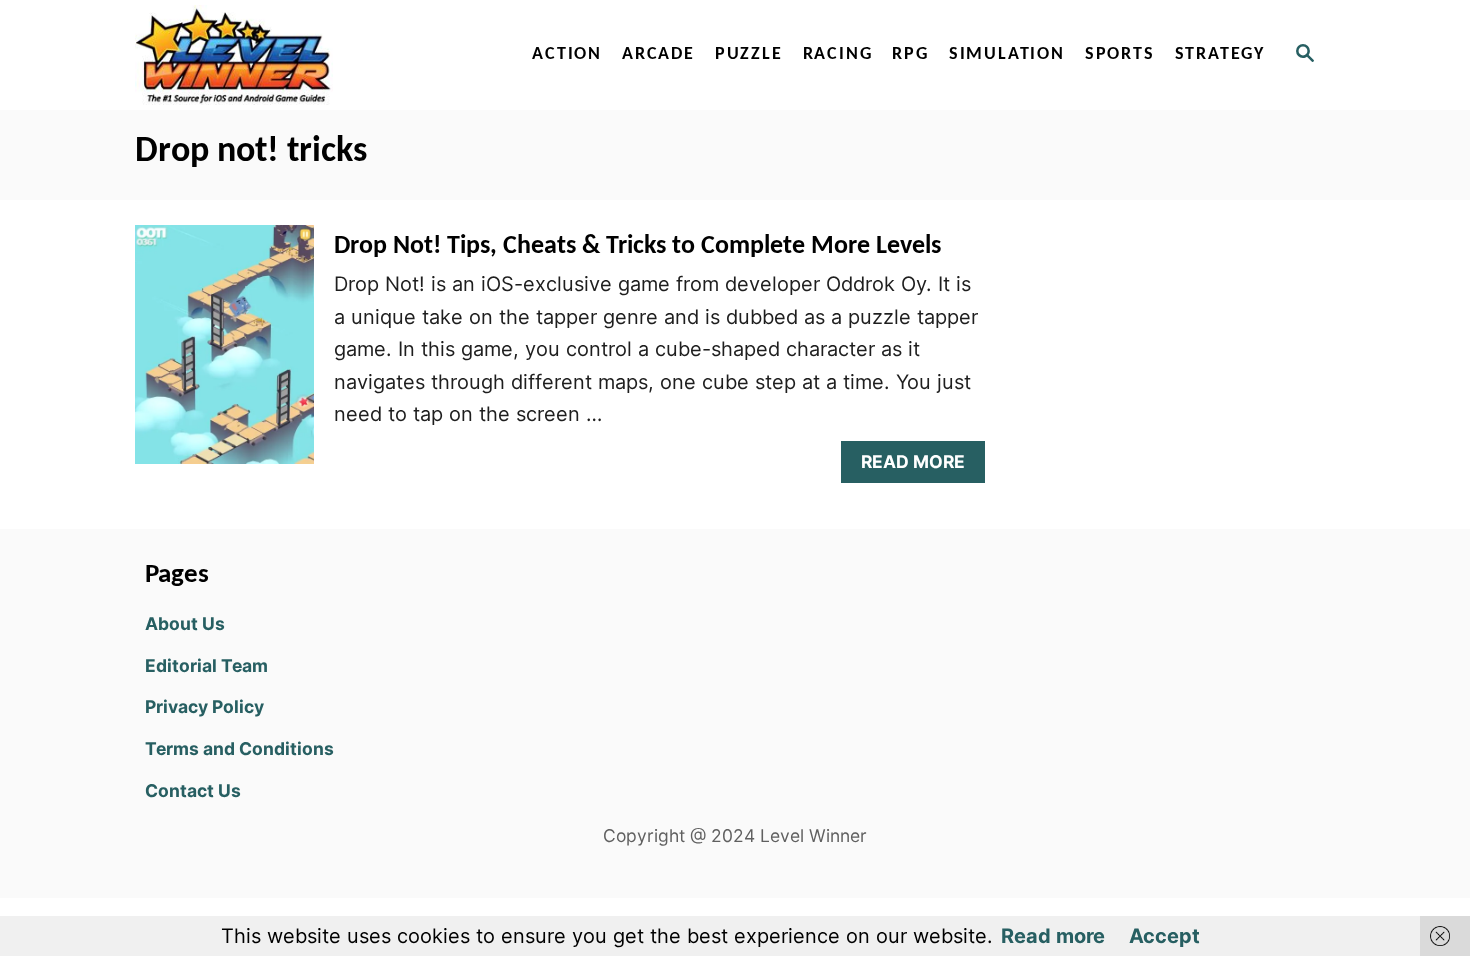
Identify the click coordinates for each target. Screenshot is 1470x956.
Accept (1164, 936)
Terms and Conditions (239, 748)
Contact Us (193, 790)
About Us (185, 623)
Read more (1053, 936)
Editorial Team (206, 665)
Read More (920, 466)
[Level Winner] (307, 55)
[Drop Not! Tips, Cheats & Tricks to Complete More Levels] (224, 354)
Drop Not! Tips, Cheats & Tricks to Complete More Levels (637, 246)
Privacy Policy (204, 706)
